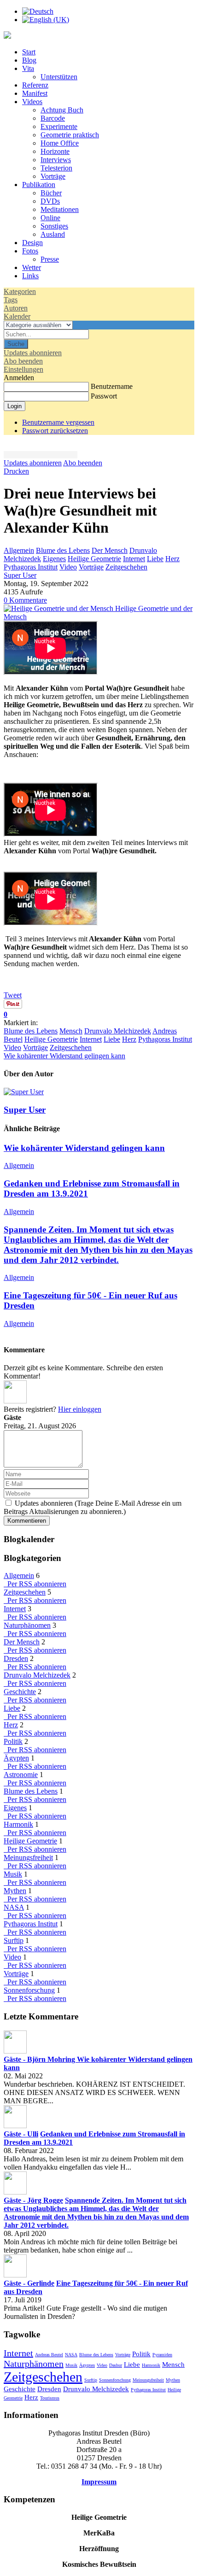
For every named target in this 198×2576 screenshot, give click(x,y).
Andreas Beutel (49, 2355)
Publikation (39, 185)
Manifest (35, 93)
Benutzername (112, 386)
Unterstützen (59, 77)
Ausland (53, 234)
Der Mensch (110, 550)
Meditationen (60, 209)
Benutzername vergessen (58, 422)
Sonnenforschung (29, 1990)
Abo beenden (83, 463)
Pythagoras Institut (31, 567)
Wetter (32, 267)
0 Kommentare (25, 600)
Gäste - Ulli (21, 2134)
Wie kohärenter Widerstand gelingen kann (64, 1056)
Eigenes (54, 559)
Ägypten (16, 1758)
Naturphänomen (27, 1625)
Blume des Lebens (63, 550)
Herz (172, 559)
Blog (29, 60)
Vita (28, 68)
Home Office (60, 143)
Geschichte (20, 1692)
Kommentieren (27, 1521)
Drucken (16, 471)
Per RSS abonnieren (35, 1584)
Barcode (53, 118)
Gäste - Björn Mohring (40, 2059)
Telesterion (56, 168)
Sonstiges (54, 226)
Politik (13, 1741)
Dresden (16, 1658)
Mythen (15, 1891)
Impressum (99, 2482)
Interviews (56, 160)
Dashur (116, 2365)
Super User (20, 575)
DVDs (50, 201)
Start (29, 52)
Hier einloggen (80, 1409)
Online (50, 218)
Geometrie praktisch (70, 135)
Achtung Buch (62, 110)
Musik (13, 1874)
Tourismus (50, 2398)
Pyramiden (162, 2355)
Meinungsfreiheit (28, 1857)
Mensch (71, 1031)
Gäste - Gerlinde (29, 2283)
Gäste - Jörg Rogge (33, 2200)
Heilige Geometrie (94, 559)
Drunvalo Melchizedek (118, 1031)
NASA (14, 1907)
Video (68, 567)
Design (32, 243)
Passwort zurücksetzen (55, 431)
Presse (50, 259)
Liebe (155, 559)
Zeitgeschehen (126, 567)
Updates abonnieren (33, 463)
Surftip (14, 1940)
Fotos (30, 251)
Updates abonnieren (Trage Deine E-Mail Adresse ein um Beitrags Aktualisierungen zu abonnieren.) (93, 1507)
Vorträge (53, 176)
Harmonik (18, 1824)
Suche (16, 344)
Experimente (59, 126)
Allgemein (19, 550)
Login (15, 406)
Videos (32, 102)
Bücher (51, 193)
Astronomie (21, 1775)
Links (30, 276)
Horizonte (55, 151)
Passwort (104, 396)
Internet (134, 559)
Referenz (35, 85)
